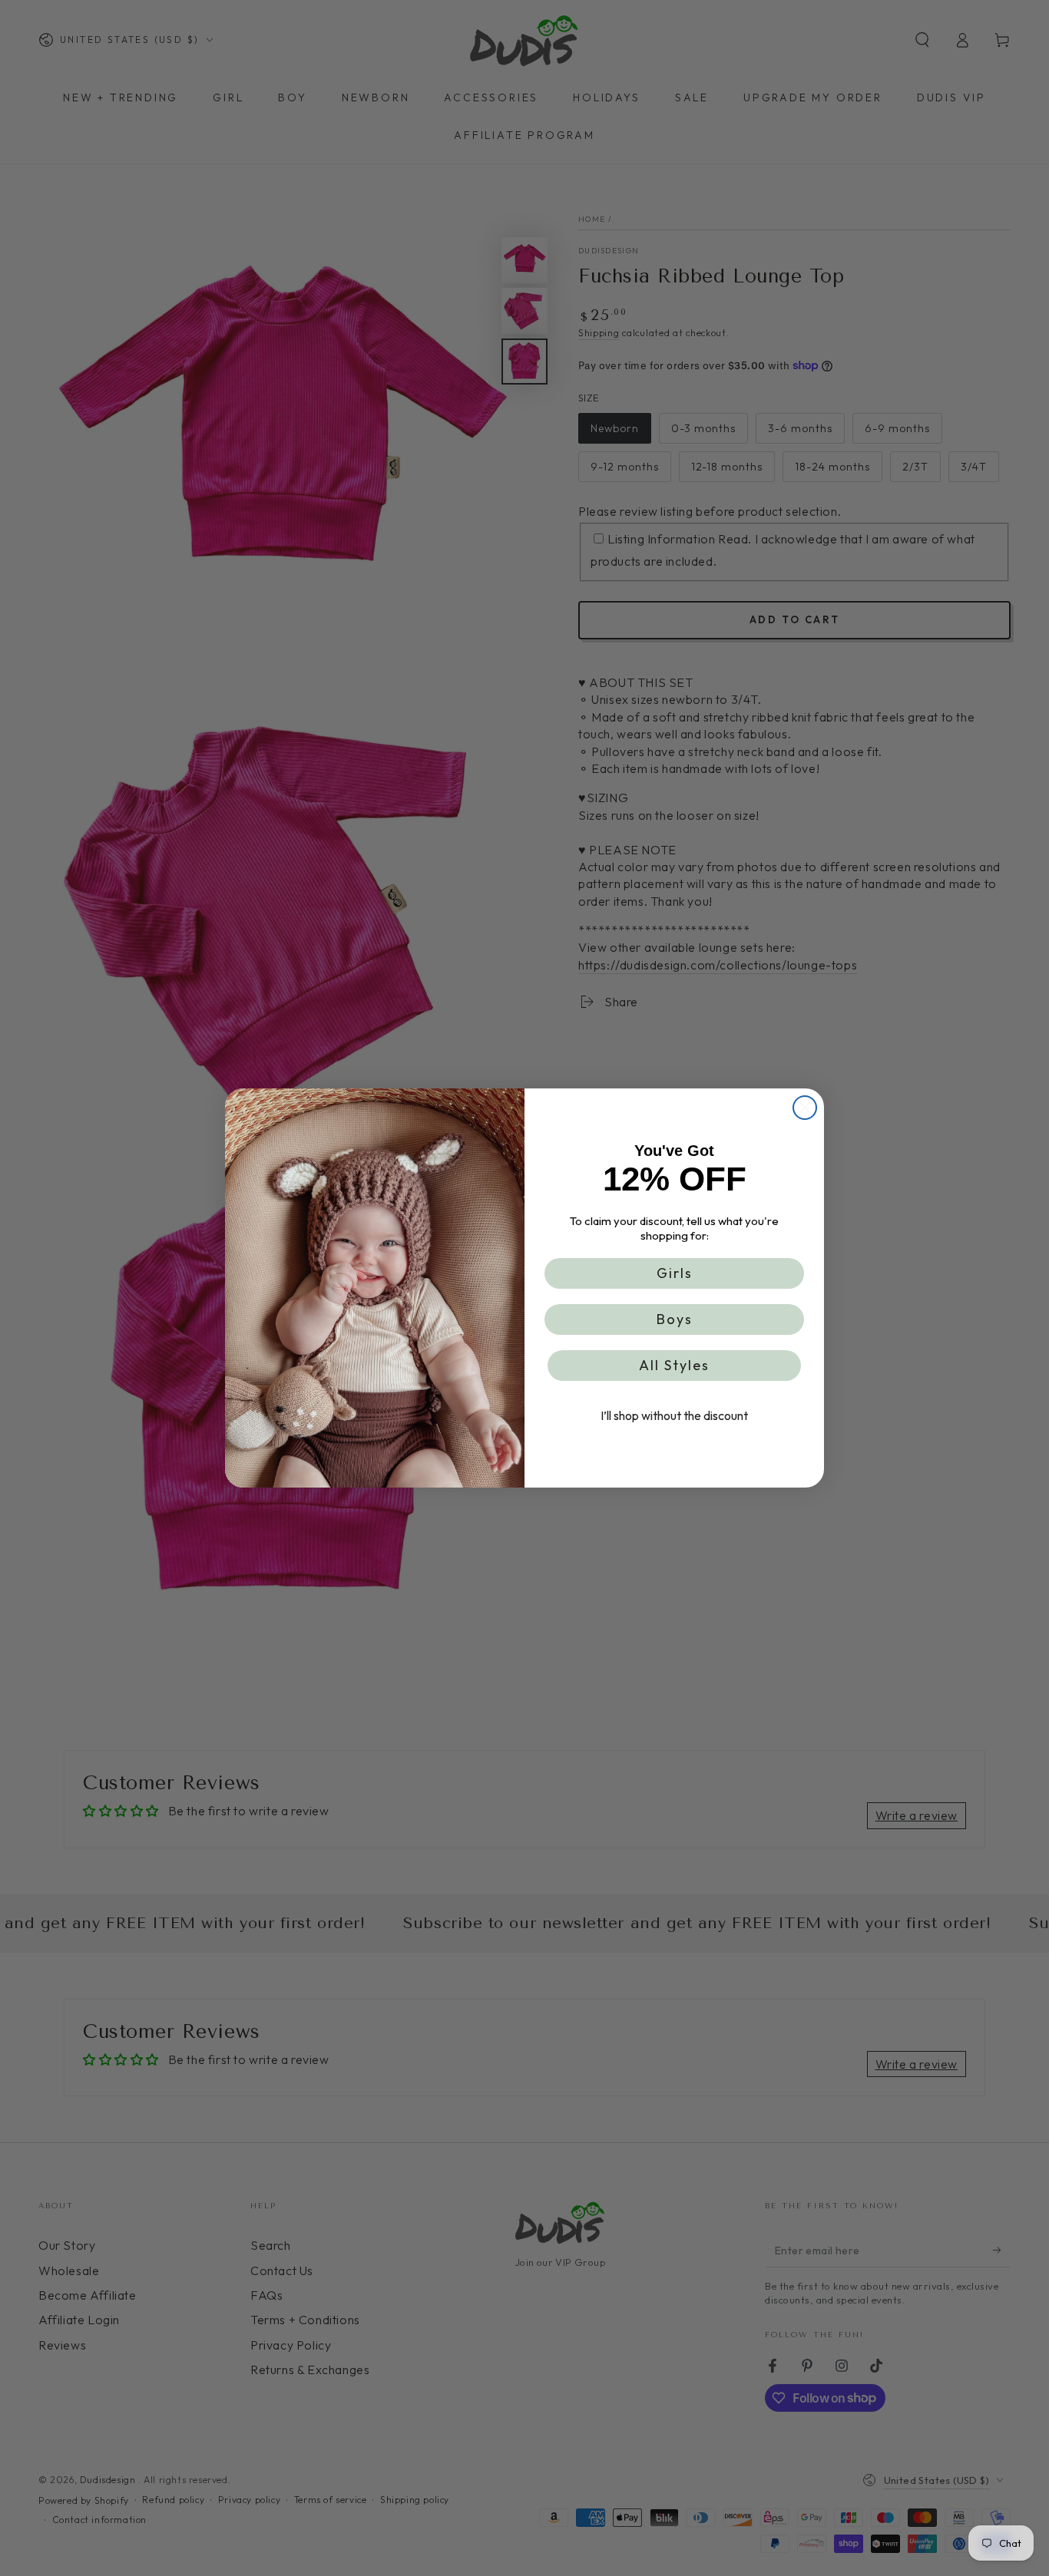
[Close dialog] (805, 1108)
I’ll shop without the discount (674, 1415)
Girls (675, 1273)
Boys (675, 1319)
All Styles (674, 1365)
